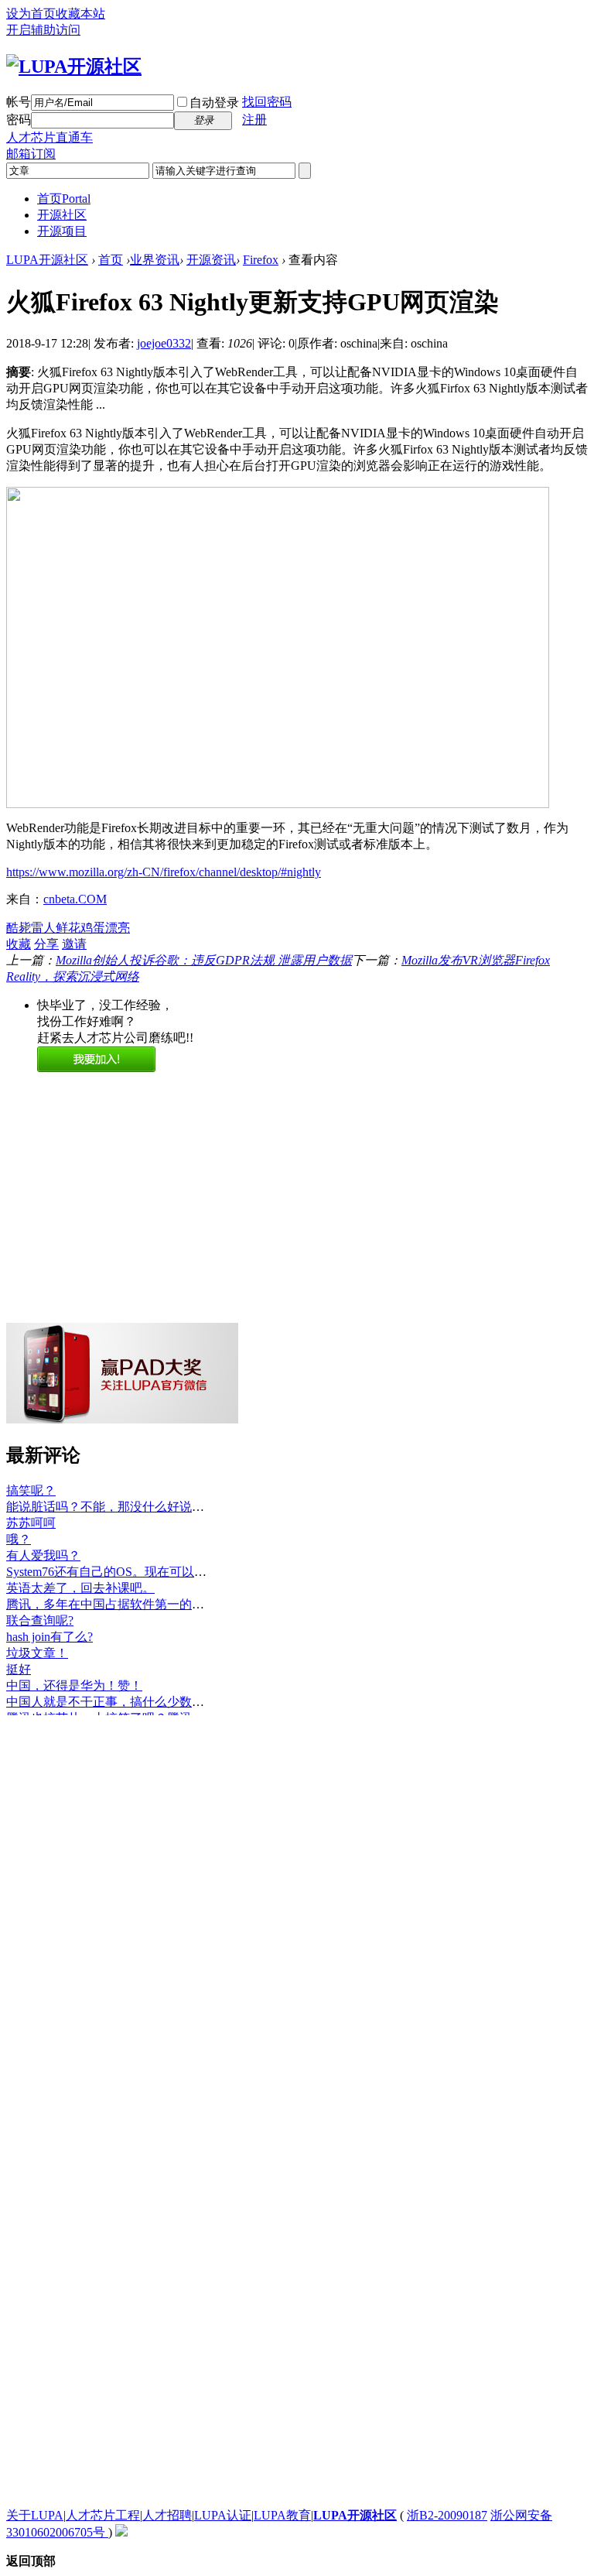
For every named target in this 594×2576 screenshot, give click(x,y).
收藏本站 (80, 14)
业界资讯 (155, 260)
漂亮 (118, 928)
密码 (19, 120)
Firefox (261, 260)
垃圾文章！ (37, 1653)
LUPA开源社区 (47, 260)
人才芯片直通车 (49, 137)
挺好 (19, 1669)
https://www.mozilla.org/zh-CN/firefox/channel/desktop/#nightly (164, 872)
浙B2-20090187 (447, 2515)
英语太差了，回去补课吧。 (80, 1588)
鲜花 (68, 928)
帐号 (19, 102)
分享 (46, 944)
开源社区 (62, 215)
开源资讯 (211, 260)
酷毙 (19, 928)
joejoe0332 (164, 343)
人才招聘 (167, 2515)
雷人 (43, 928)
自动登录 (214, 103)
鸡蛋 (93, 928)
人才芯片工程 (103, 2515)
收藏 (19, 944)
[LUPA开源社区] (74, 67)
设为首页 (31, 14)
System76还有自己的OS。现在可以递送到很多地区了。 (156, 1572)
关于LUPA (35, 2515)
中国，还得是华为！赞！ (74, 1685)
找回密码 (267, 102)
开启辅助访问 (43, 30)
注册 (254, 120)
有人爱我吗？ (43, 1555)
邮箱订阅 (31, 154)
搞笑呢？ (31, 1490)
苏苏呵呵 (31, 1523)
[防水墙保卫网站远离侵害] (121, 2532)
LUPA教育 (282, 2515)
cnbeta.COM (75, 899)
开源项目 (62, 231)
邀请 (74, 944)
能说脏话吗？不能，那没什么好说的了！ (118, 1507)
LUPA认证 (223, 2515)
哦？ (19, 1539)
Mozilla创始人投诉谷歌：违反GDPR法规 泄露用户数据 (204, 960)
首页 (64, 199)
